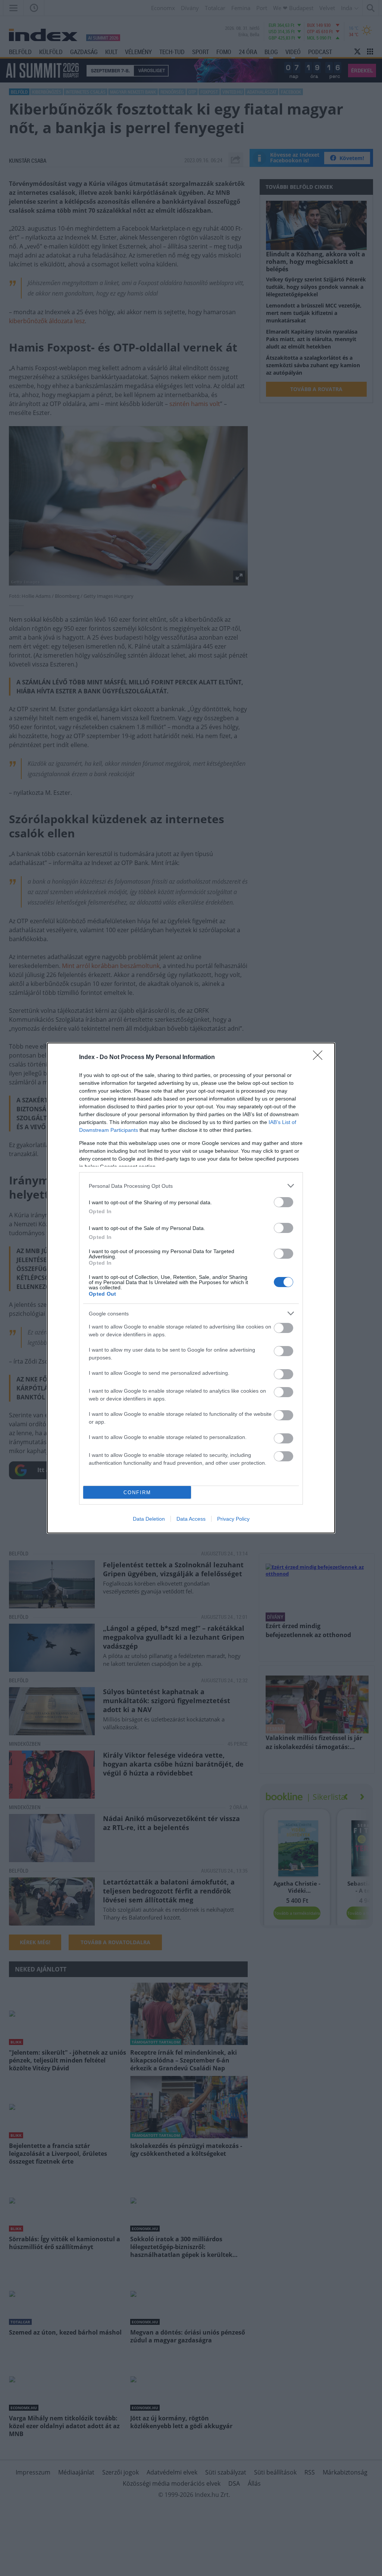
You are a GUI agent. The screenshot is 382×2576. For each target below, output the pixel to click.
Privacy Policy (233, 1519)
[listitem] (191, 1186)
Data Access (191, 1519)
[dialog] (191, 1288)
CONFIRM (137, 1492)
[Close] (320, 1058)
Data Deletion (149, 1519)
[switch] (284, 1202)
